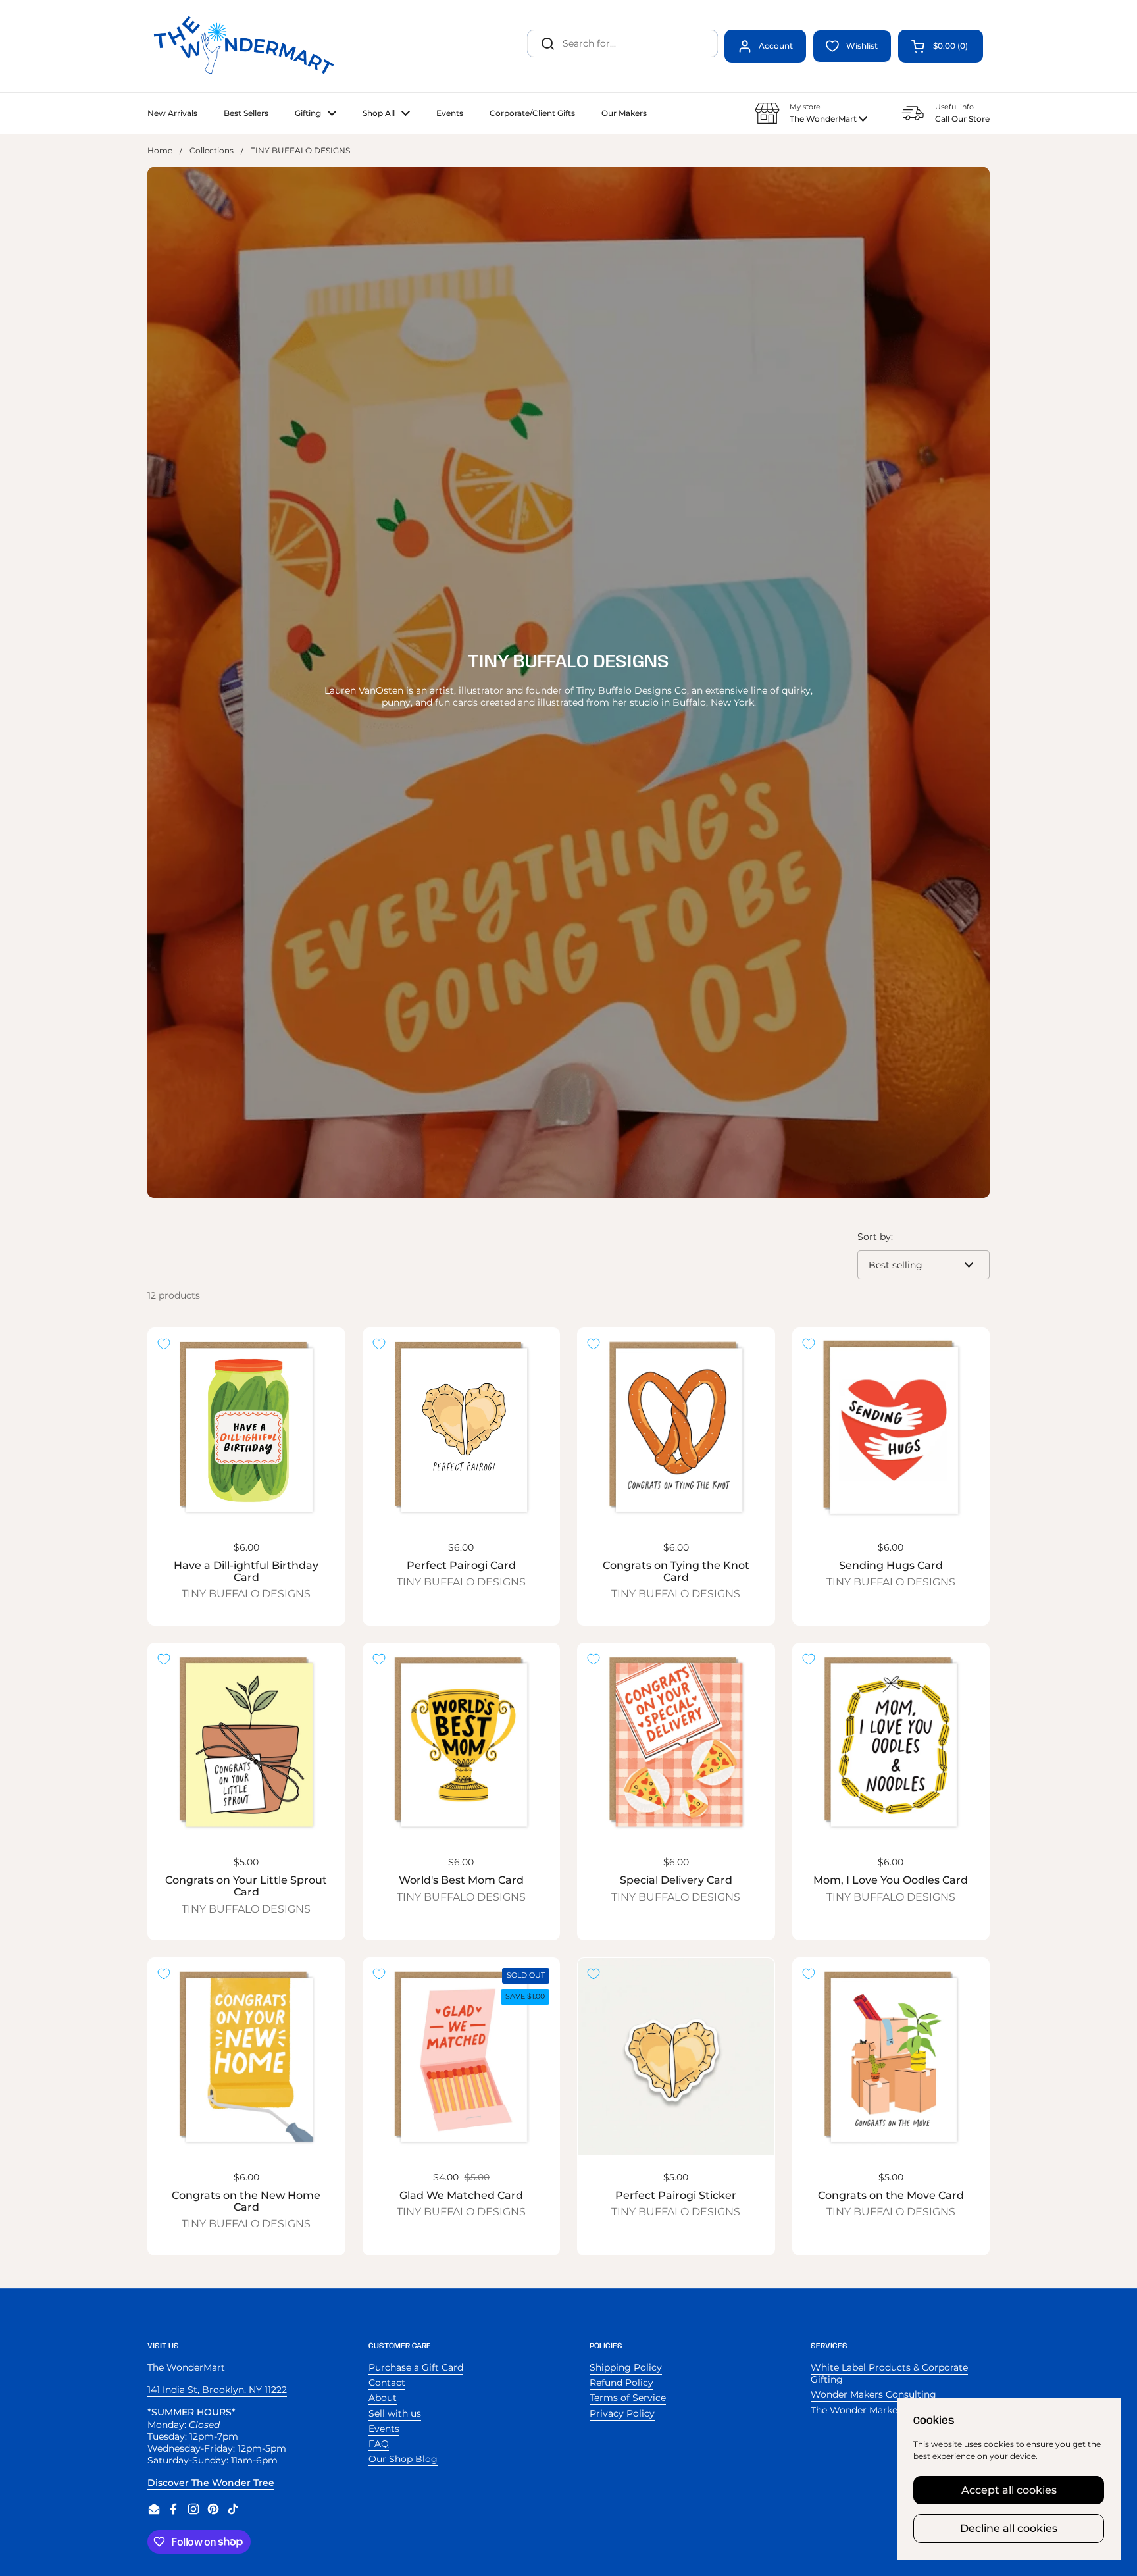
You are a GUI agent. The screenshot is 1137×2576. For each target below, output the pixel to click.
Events (384, 2429)
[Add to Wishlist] (164, 1344)
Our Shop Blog (403, 2459)
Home (160, 150)
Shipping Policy (626, 2367)
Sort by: (875, 1237)
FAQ (379, 2444)
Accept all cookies (1009, 2490)
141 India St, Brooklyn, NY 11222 (217, 2390)
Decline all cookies (1009, 2528)
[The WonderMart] (246, 46)
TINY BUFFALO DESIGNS (246, 1594)
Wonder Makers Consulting (873, 2394)
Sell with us (395, 2413)
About (383, 2398)
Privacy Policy (622, 2413)
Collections (212, 150)
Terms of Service (628, 2398)
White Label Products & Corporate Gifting (889, 2373)
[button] (941, 46)
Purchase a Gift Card (416, 2367)
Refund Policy (621, 2383)
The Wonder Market (856, 2410)
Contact (387, 2383)
